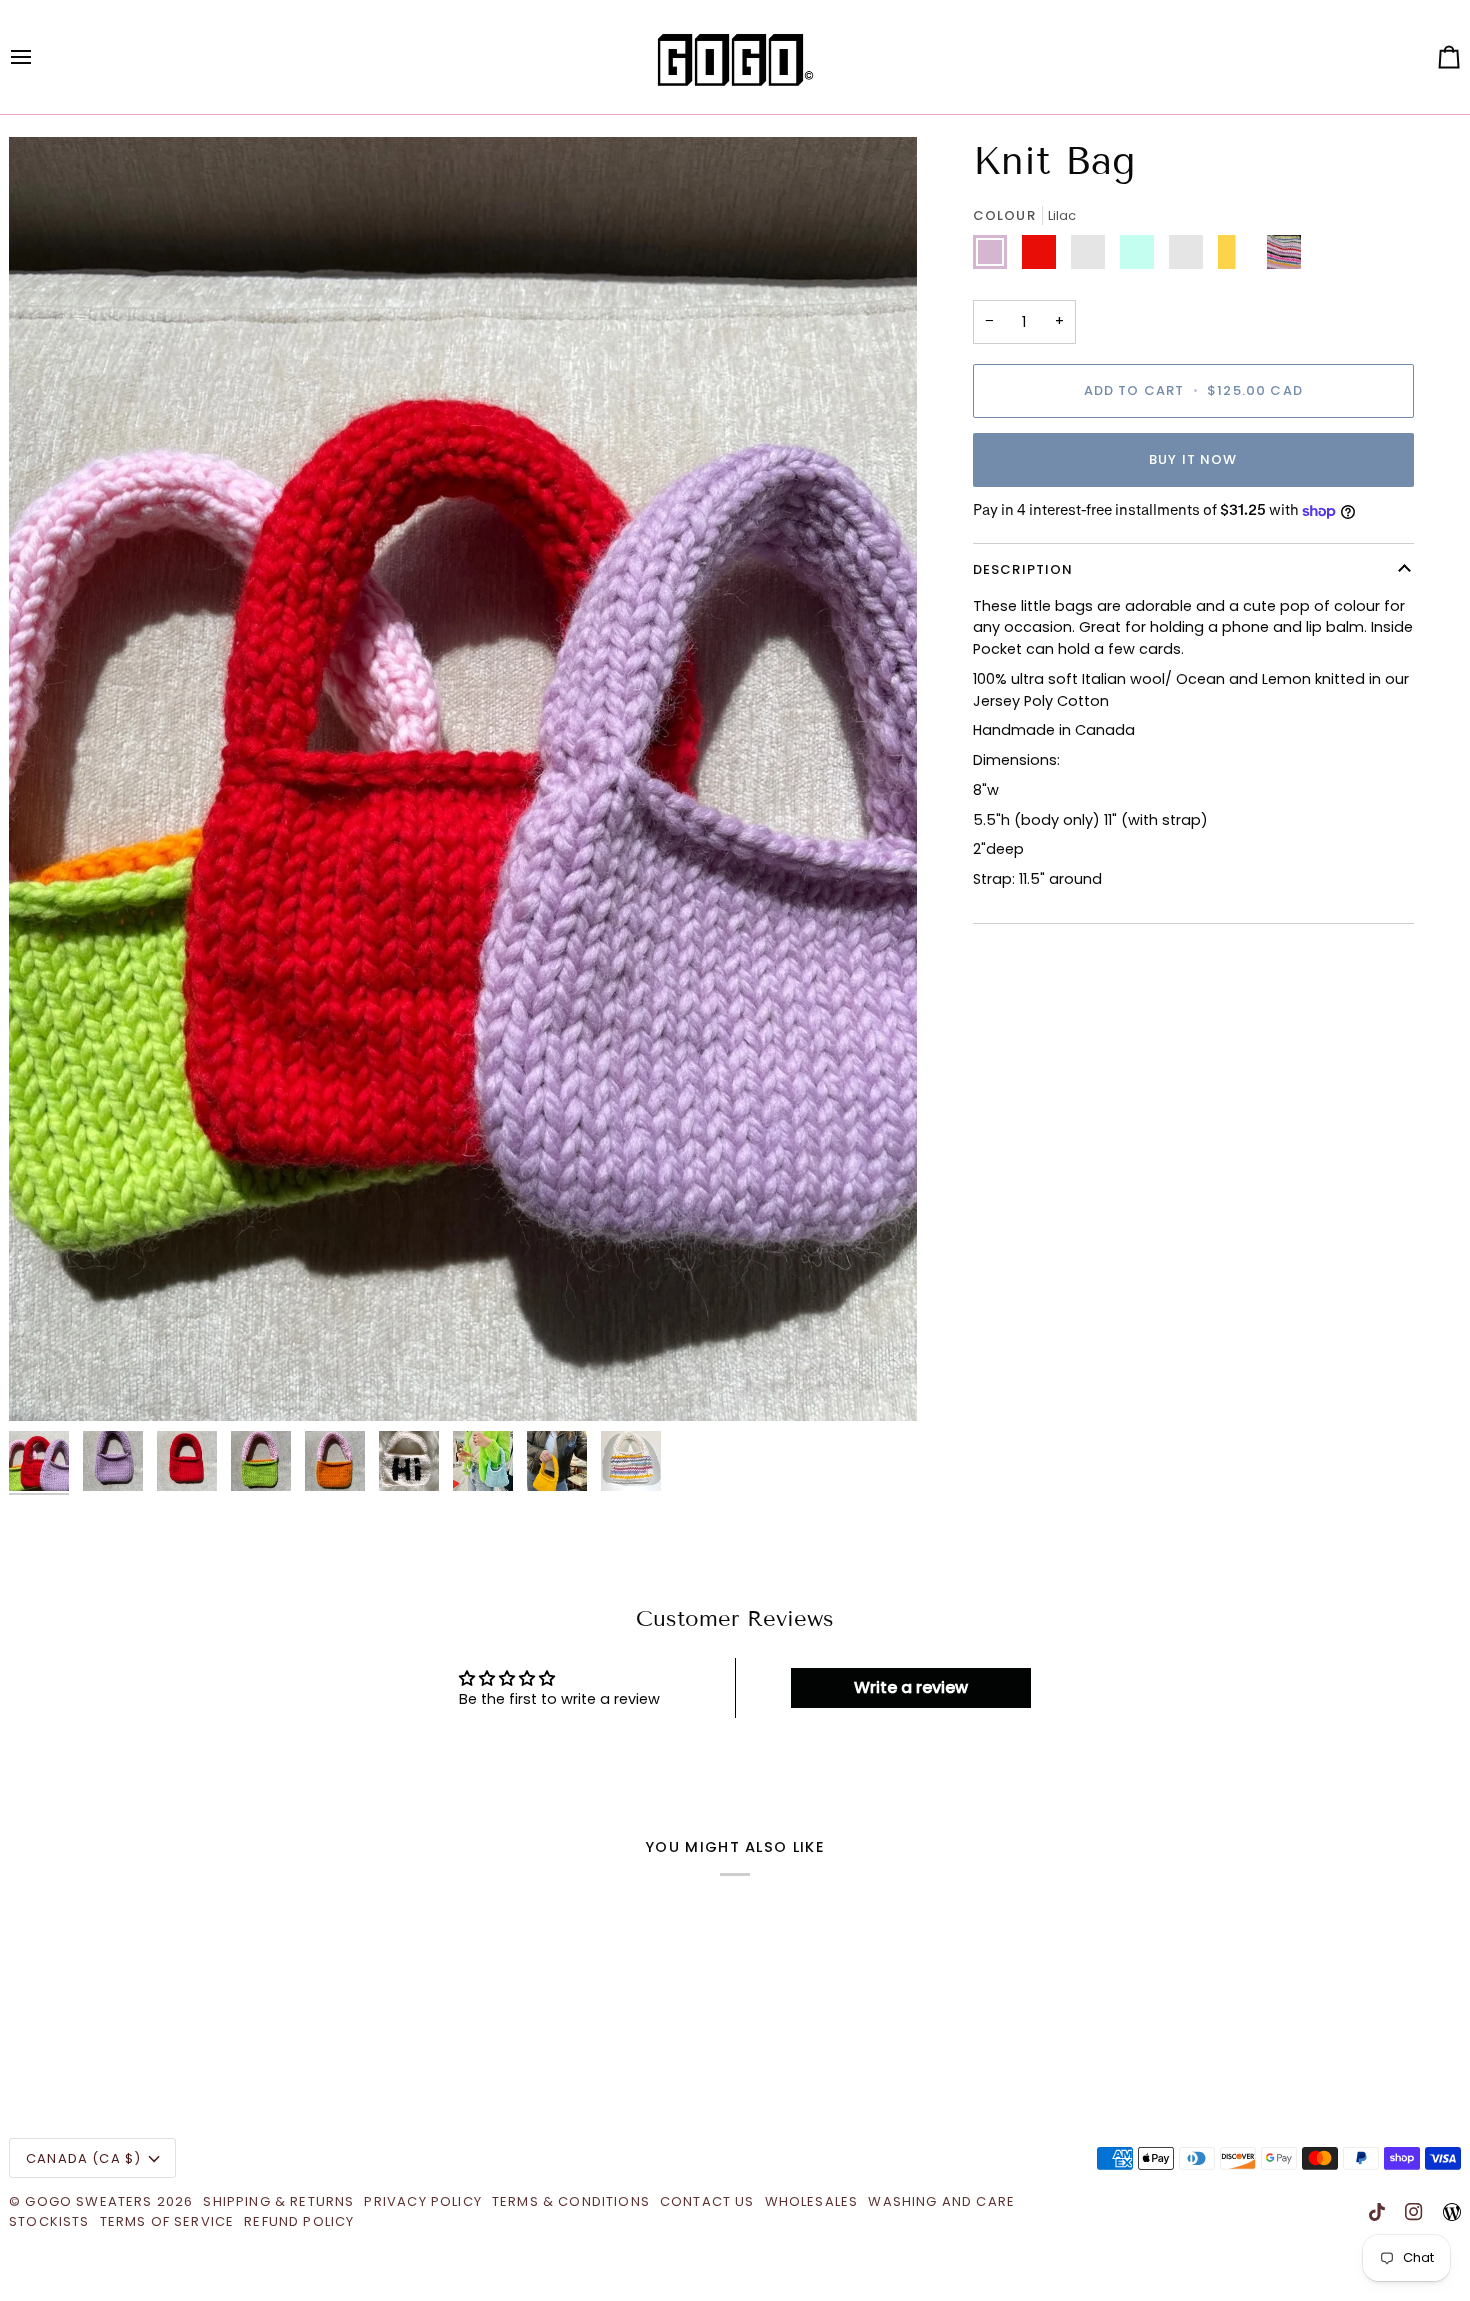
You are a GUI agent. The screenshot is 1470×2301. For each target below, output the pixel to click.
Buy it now (1193, 460)
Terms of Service (167, 2221)
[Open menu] (39, 57)
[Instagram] (1414, 2212)
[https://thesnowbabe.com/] (1452, 2212)
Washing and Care (941, 2201)
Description (1023, 570)
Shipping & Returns (278, 2201)
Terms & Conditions (571, 2201)
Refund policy (299, 2221)
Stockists (49, 2221)
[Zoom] (46, 1383)
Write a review (911, 1687)
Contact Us (707, 2201)
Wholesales (812, 2201)
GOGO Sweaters (88, 2201)
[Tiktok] (1377, 2212)
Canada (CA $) (83, 2158)
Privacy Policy (422, 2201)
